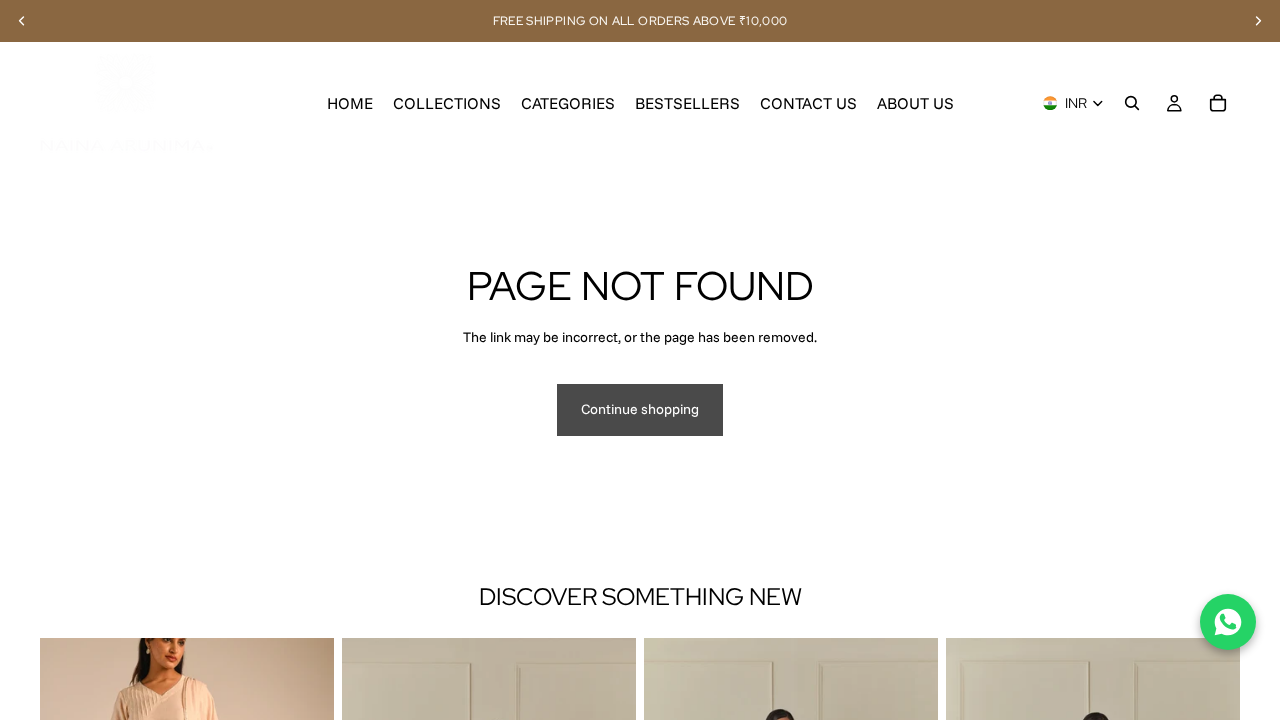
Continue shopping (640, 409)
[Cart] (1218, 103)
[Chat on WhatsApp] (1228, 622)
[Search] (1132, 103)
